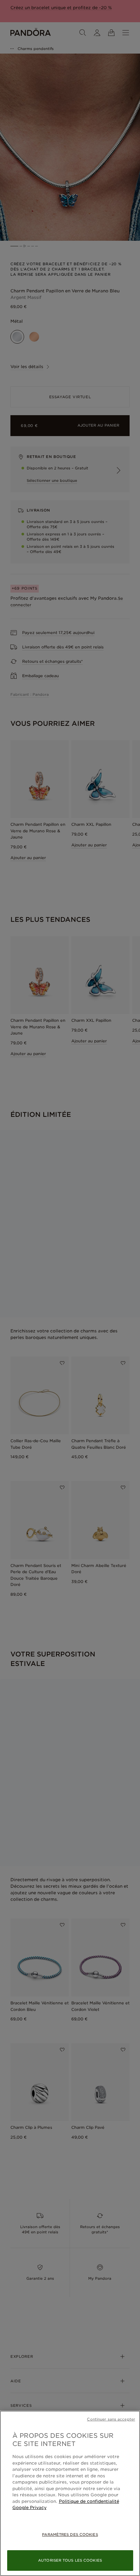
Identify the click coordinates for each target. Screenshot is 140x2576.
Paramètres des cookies (70, 2535)
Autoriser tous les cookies (70, 2560)
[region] (70, 2493)
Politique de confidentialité (89, 2501)
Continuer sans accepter (111, 2419)
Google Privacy (29, 2508)
